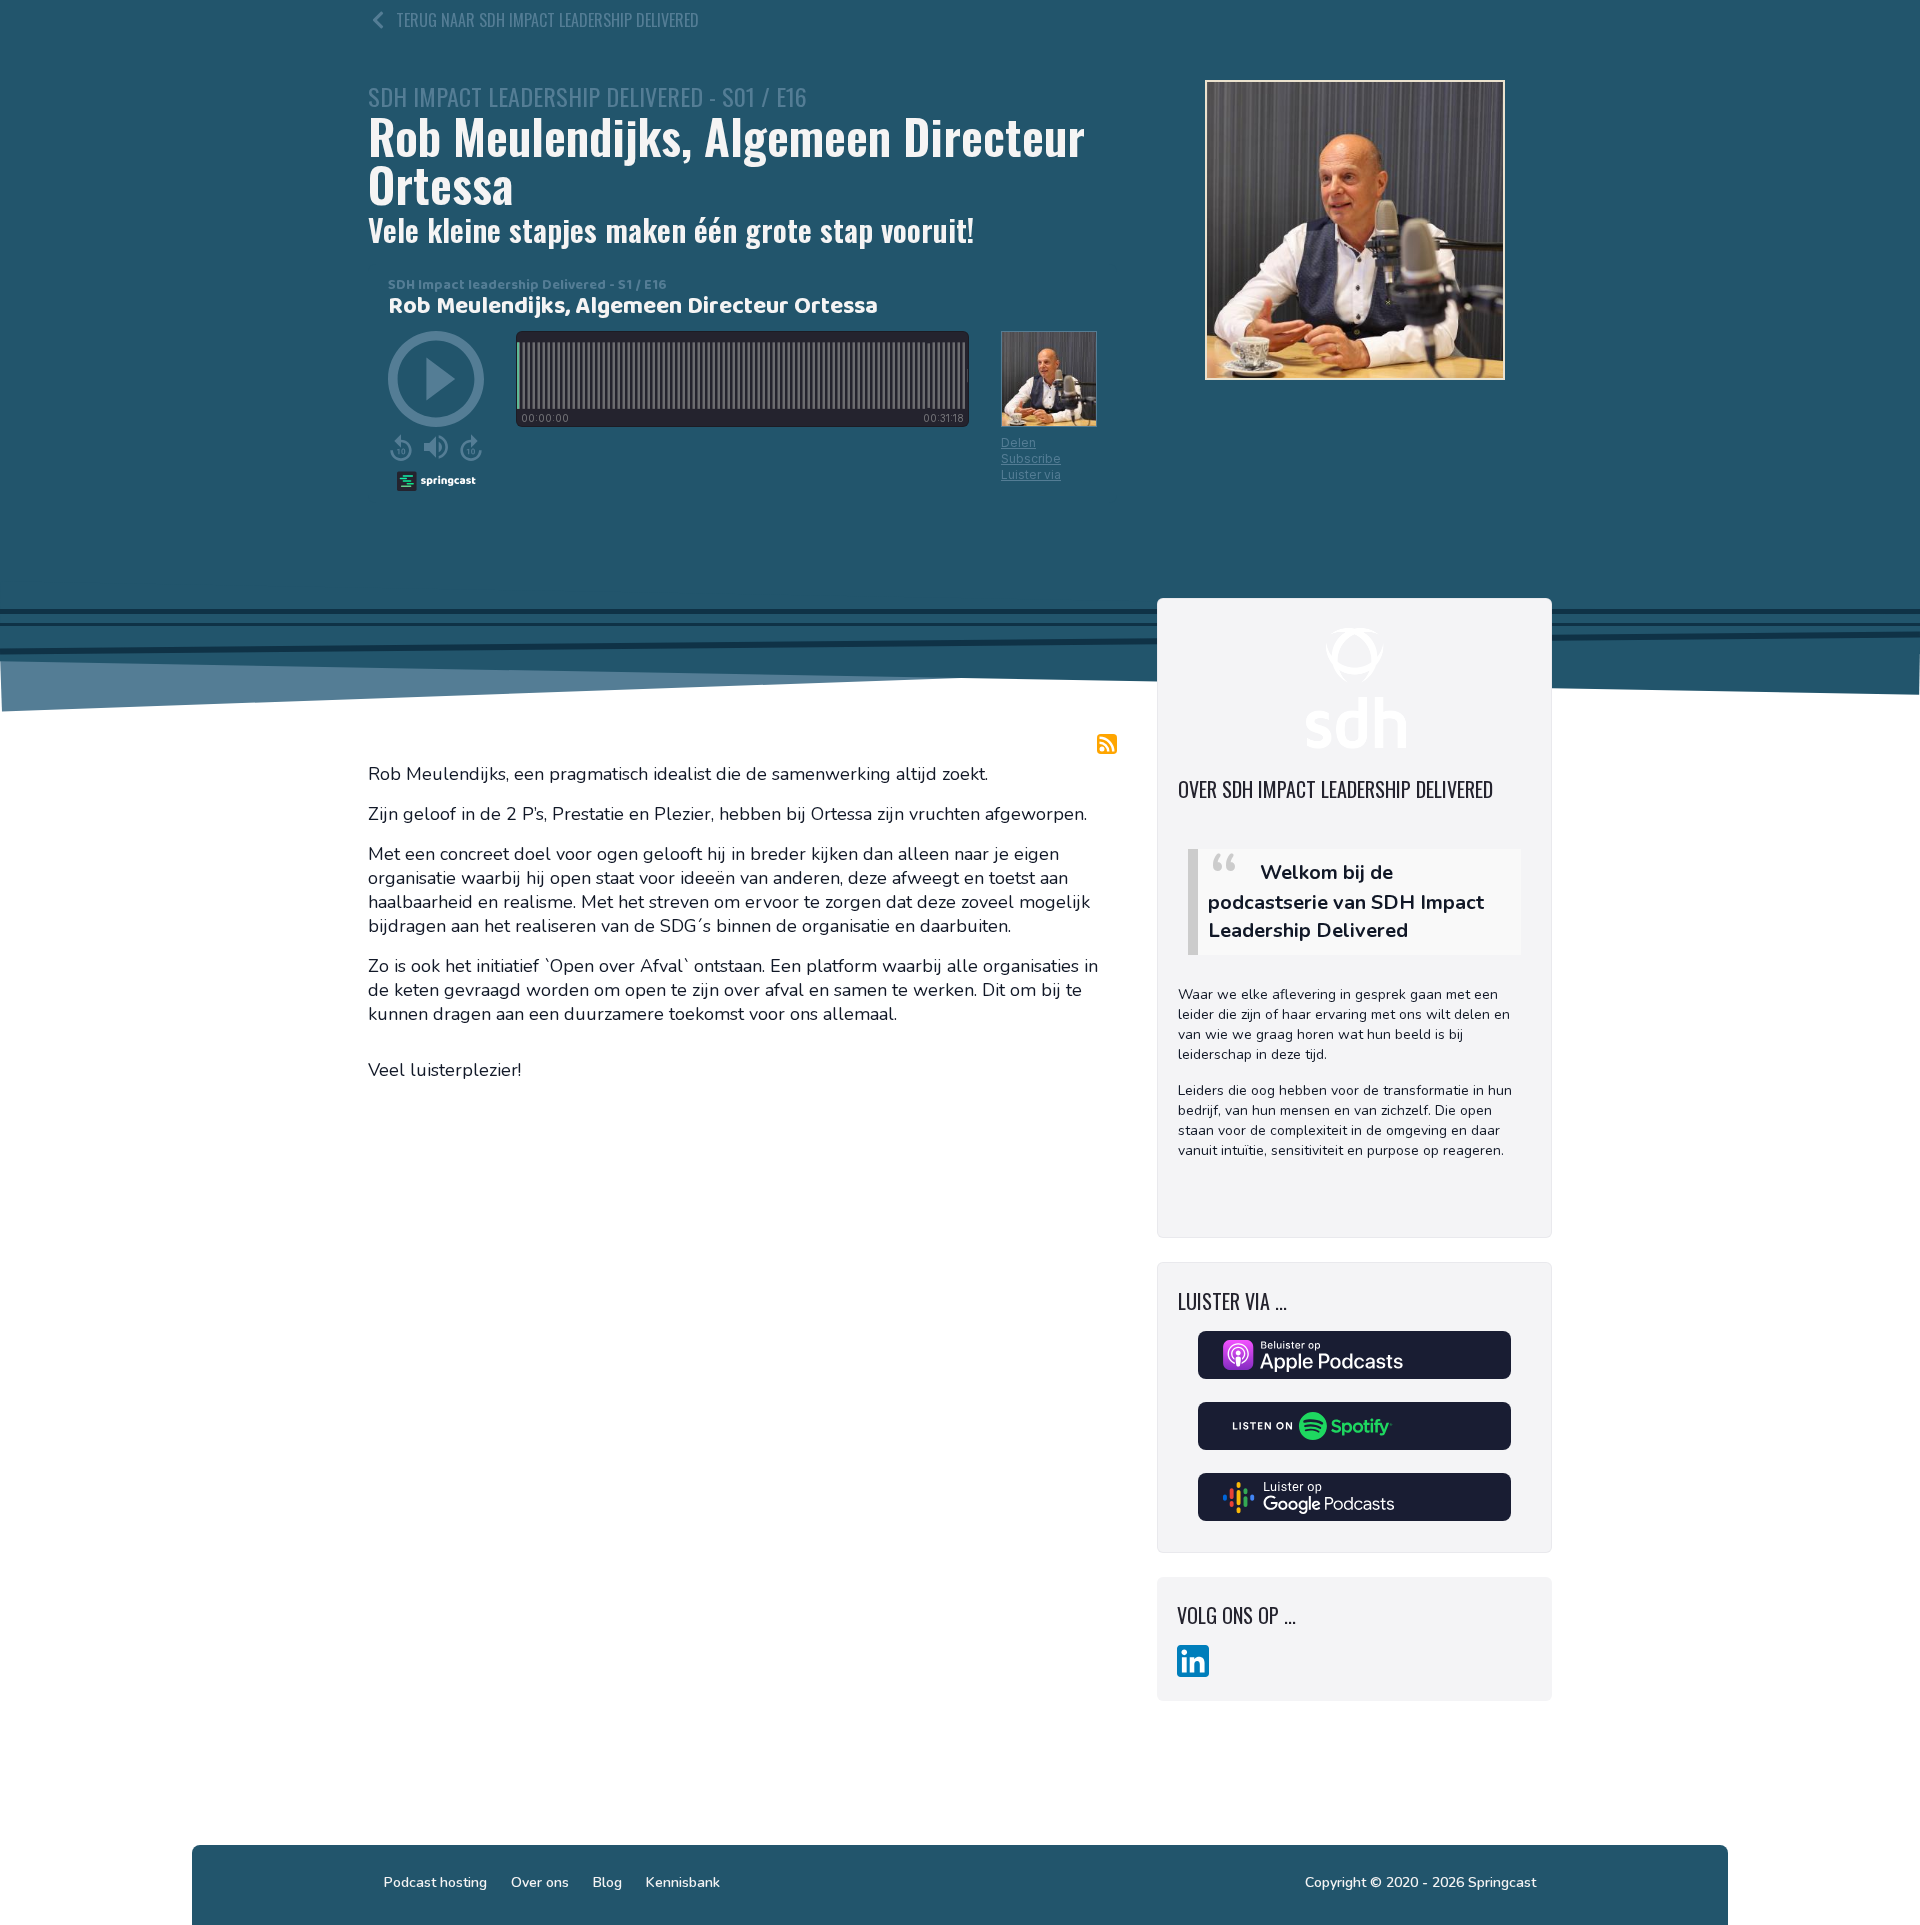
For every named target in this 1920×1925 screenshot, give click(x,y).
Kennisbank (683, 1882)
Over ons (540, 1882)
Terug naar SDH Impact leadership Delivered (547, 20)
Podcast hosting (435, 1882)
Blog (607, 1882)
